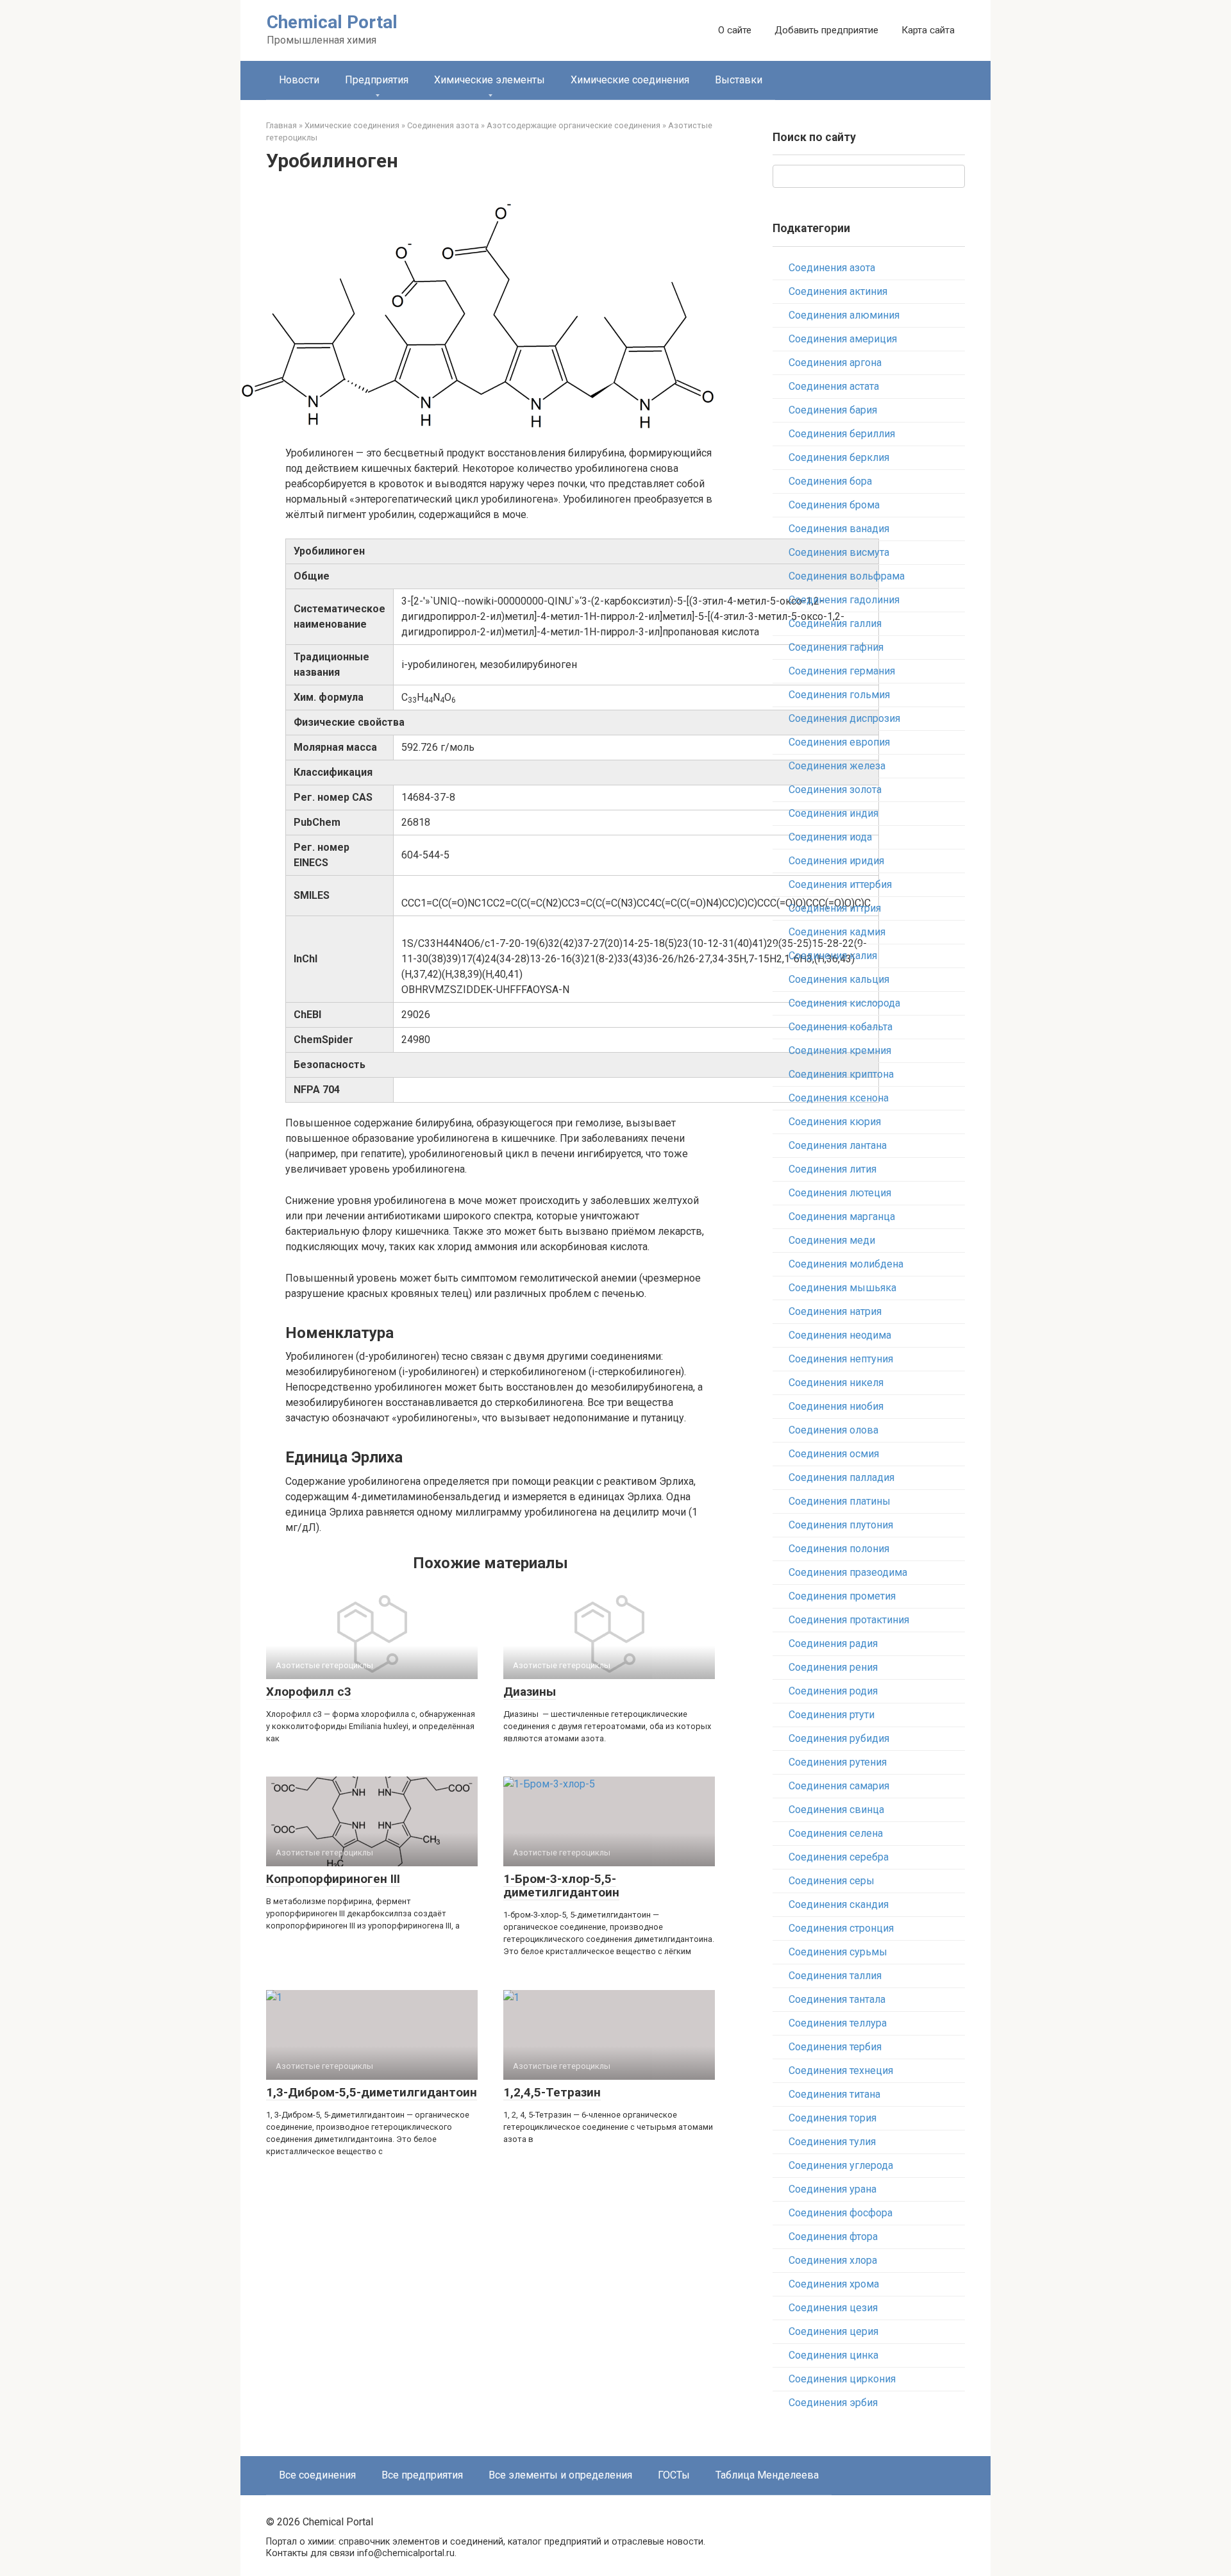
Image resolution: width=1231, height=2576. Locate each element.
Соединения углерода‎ (841, 2165)
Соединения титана (834, 2094)
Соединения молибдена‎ (846, 1264)
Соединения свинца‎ (836, 1810)
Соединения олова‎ (833, 1430)
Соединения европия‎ (839, 742)
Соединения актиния (838, 291)
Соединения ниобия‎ (836, 1406)
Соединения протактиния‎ (849, 1620)
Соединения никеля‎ (836, 1383)
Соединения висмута (839, 552)
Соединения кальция (839, 979)
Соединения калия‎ (833, 956)
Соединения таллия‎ (835, 1976)
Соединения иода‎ (830, 837)
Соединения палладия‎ (842, 1477)
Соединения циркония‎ (842, 2379)
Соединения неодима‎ (840, 1335)
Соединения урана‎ (833, 2189)
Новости (299, 80)
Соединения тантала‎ (837, 1999)
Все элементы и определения (560, 2475)
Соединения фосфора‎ (841, 2213)
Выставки (739, 80)
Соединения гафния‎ (836, 647)
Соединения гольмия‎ (839, 695)
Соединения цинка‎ (833, 2355)
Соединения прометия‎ (842, 1596)
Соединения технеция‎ (841, 2070)
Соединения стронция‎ (841, 1928)
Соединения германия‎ (842, 671)
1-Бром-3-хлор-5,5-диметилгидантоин (561, 1886)
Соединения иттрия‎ (835, 908)
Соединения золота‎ (835, 790)
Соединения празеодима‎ (848, 1572)
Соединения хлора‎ (833, 2260)
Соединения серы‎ (832, 1881)
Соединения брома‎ (834, 505)
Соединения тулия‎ (832, 2142)
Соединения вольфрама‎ (847, 576)
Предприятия (377, 80)
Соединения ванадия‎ (839, 529)
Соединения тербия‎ (835, 2047)
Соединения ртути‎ (832, 1715)
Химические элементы (490, 80)
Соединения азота (832, 268)
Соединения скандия (839, 1904)
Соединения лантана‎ (838, 1145)
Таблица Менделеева (767, 2475)
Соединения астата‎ (834, 386)
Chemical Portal (332, 22)
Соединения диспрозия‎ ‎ (846, 718)
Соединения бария (833, 410)
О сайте (735, 30)
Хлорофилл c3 (309, 1692)
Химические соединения (630, 80)
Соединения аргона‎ (835, 363)
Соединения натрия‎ (835, 1311)
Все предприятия (422, 2475)
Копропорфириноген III (333, 1879)
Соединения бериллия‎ (842, 434)
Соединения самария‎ (839, 1786)
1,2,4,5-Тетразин (552, 2092)
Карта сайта (928, 30)
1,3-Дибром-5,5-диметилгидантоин (372, 2092)
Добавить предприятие (826, 30)
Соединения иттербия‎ (840, 884)
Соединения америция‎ (843, 339)
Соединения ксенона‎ (839, 1098)
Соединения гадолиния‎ (844, 600)
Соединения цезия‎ (833, 2308)
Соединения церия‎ (833, 2331)
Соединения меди (832, 1240)
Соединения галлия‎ (835, 623)
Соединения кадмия (837, 932)
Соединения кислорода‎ (844, 1003)
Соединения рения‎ (833, 1667)
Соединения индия (833, 813)
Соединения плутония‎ (841, 1525)
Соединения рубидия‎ (839, 1738)
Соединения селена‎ (836, 1833)
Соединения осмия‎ (834, 1454)
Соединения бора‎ (830, 481)
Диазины (530, 1692)
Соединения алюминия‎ (844, 315)
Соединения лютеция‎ (840, 1193)
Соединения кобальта (841, 1027)
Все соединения (317, 2475)
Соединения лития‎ (833, 1169)
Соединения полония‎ (839, 1549)
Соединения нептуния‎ (841, 1359)
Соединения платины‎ (840, 1501)
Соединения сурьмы (838, 1952)
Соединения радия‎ (833, 1643)
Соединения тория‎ (833, 2118)
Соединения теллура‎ (838, 2023)
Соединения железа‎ (837, 766)
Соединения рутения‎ (838, 1762)
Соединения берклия (839, 457)
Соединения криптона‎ (841, 1074)
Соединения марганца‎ (842, 1217)
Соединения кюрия (835, 1122)
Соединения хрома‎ (834, 2284)
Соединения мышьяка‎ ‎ (844, 1288)
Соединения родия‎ (833, 1691)
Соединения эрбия (833, 2403)
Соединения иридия (836, 861)
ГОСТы (674, 2475)
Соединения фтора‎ (833, 2237)
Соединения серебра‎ (839, 1857)
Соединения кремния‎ (840, 1050)
